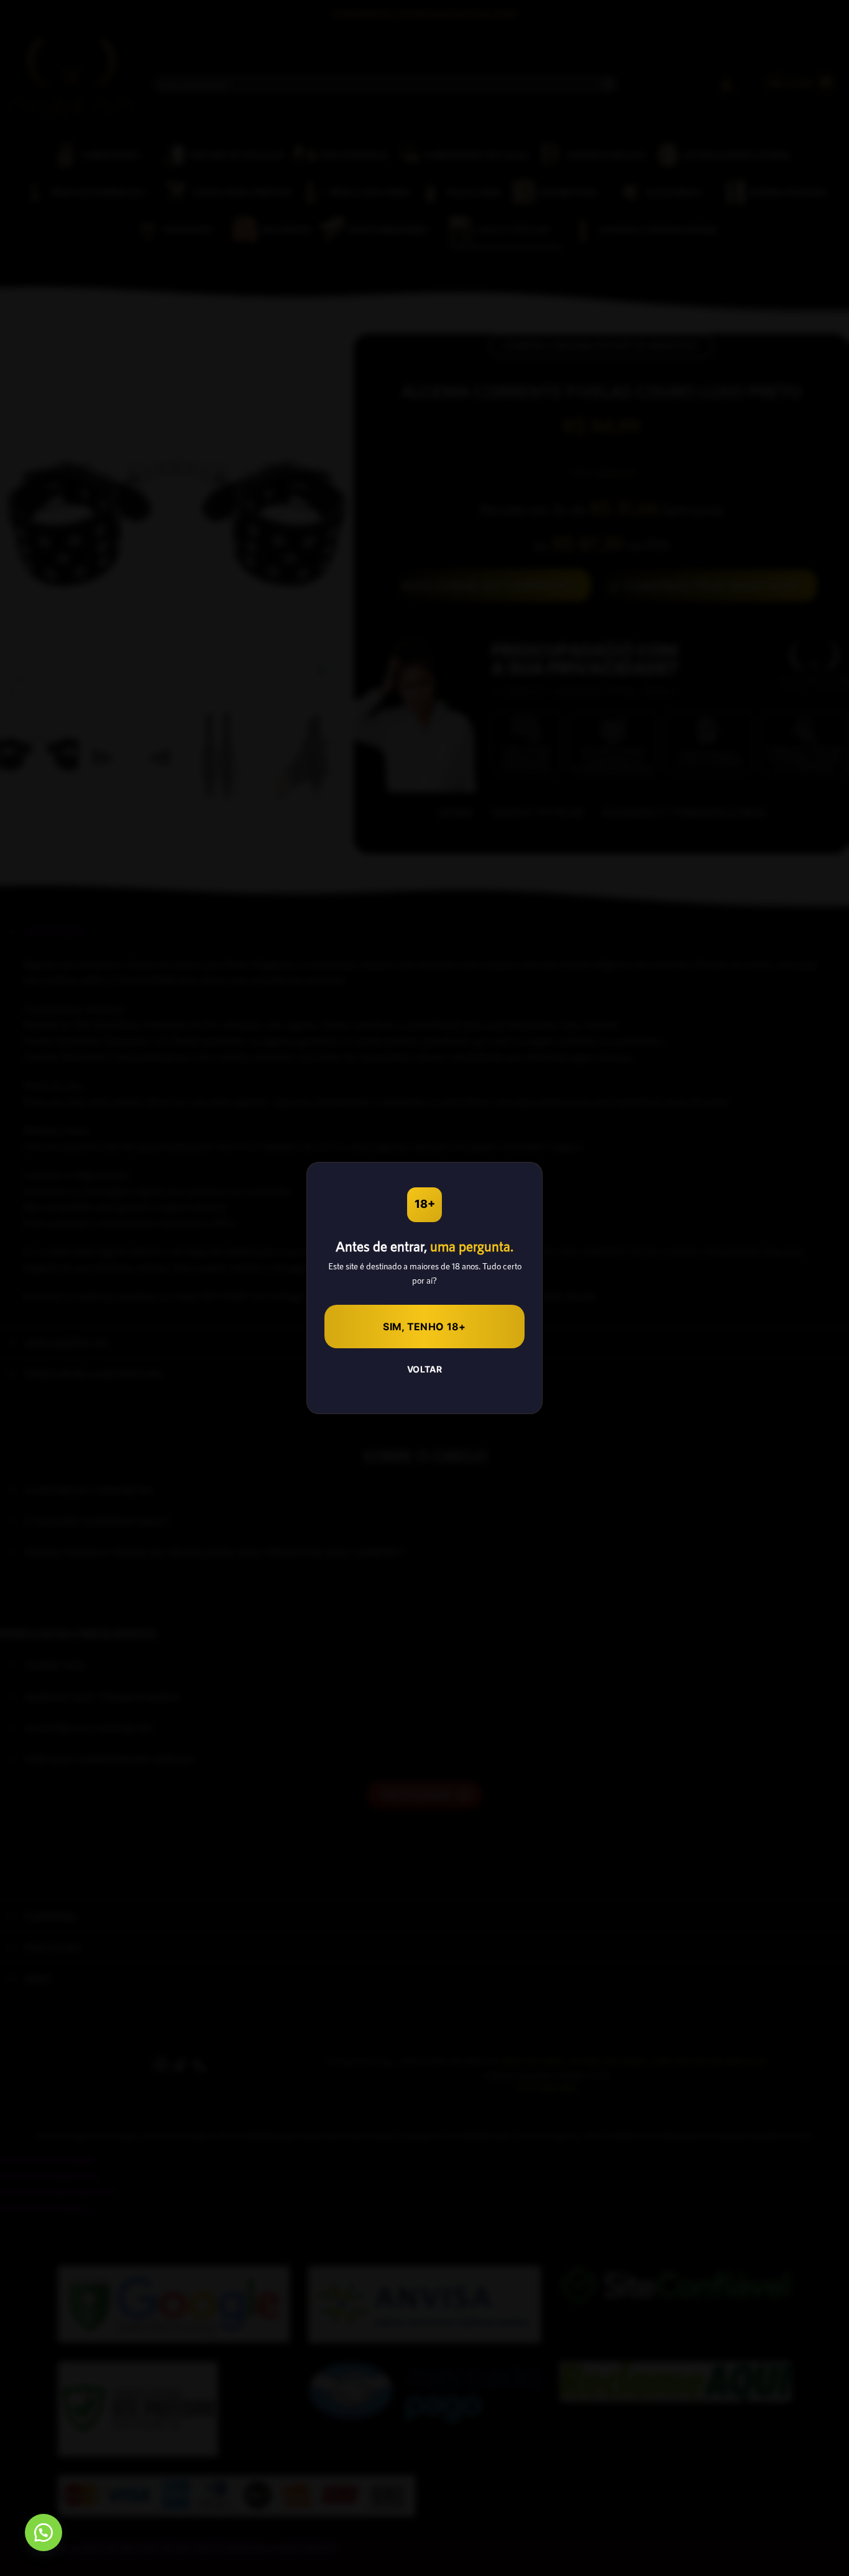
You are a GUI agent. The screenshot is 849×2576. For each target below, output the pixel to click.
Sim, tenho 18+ (424, 1327)
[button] (44, 2533)
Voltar (425, 1369)
